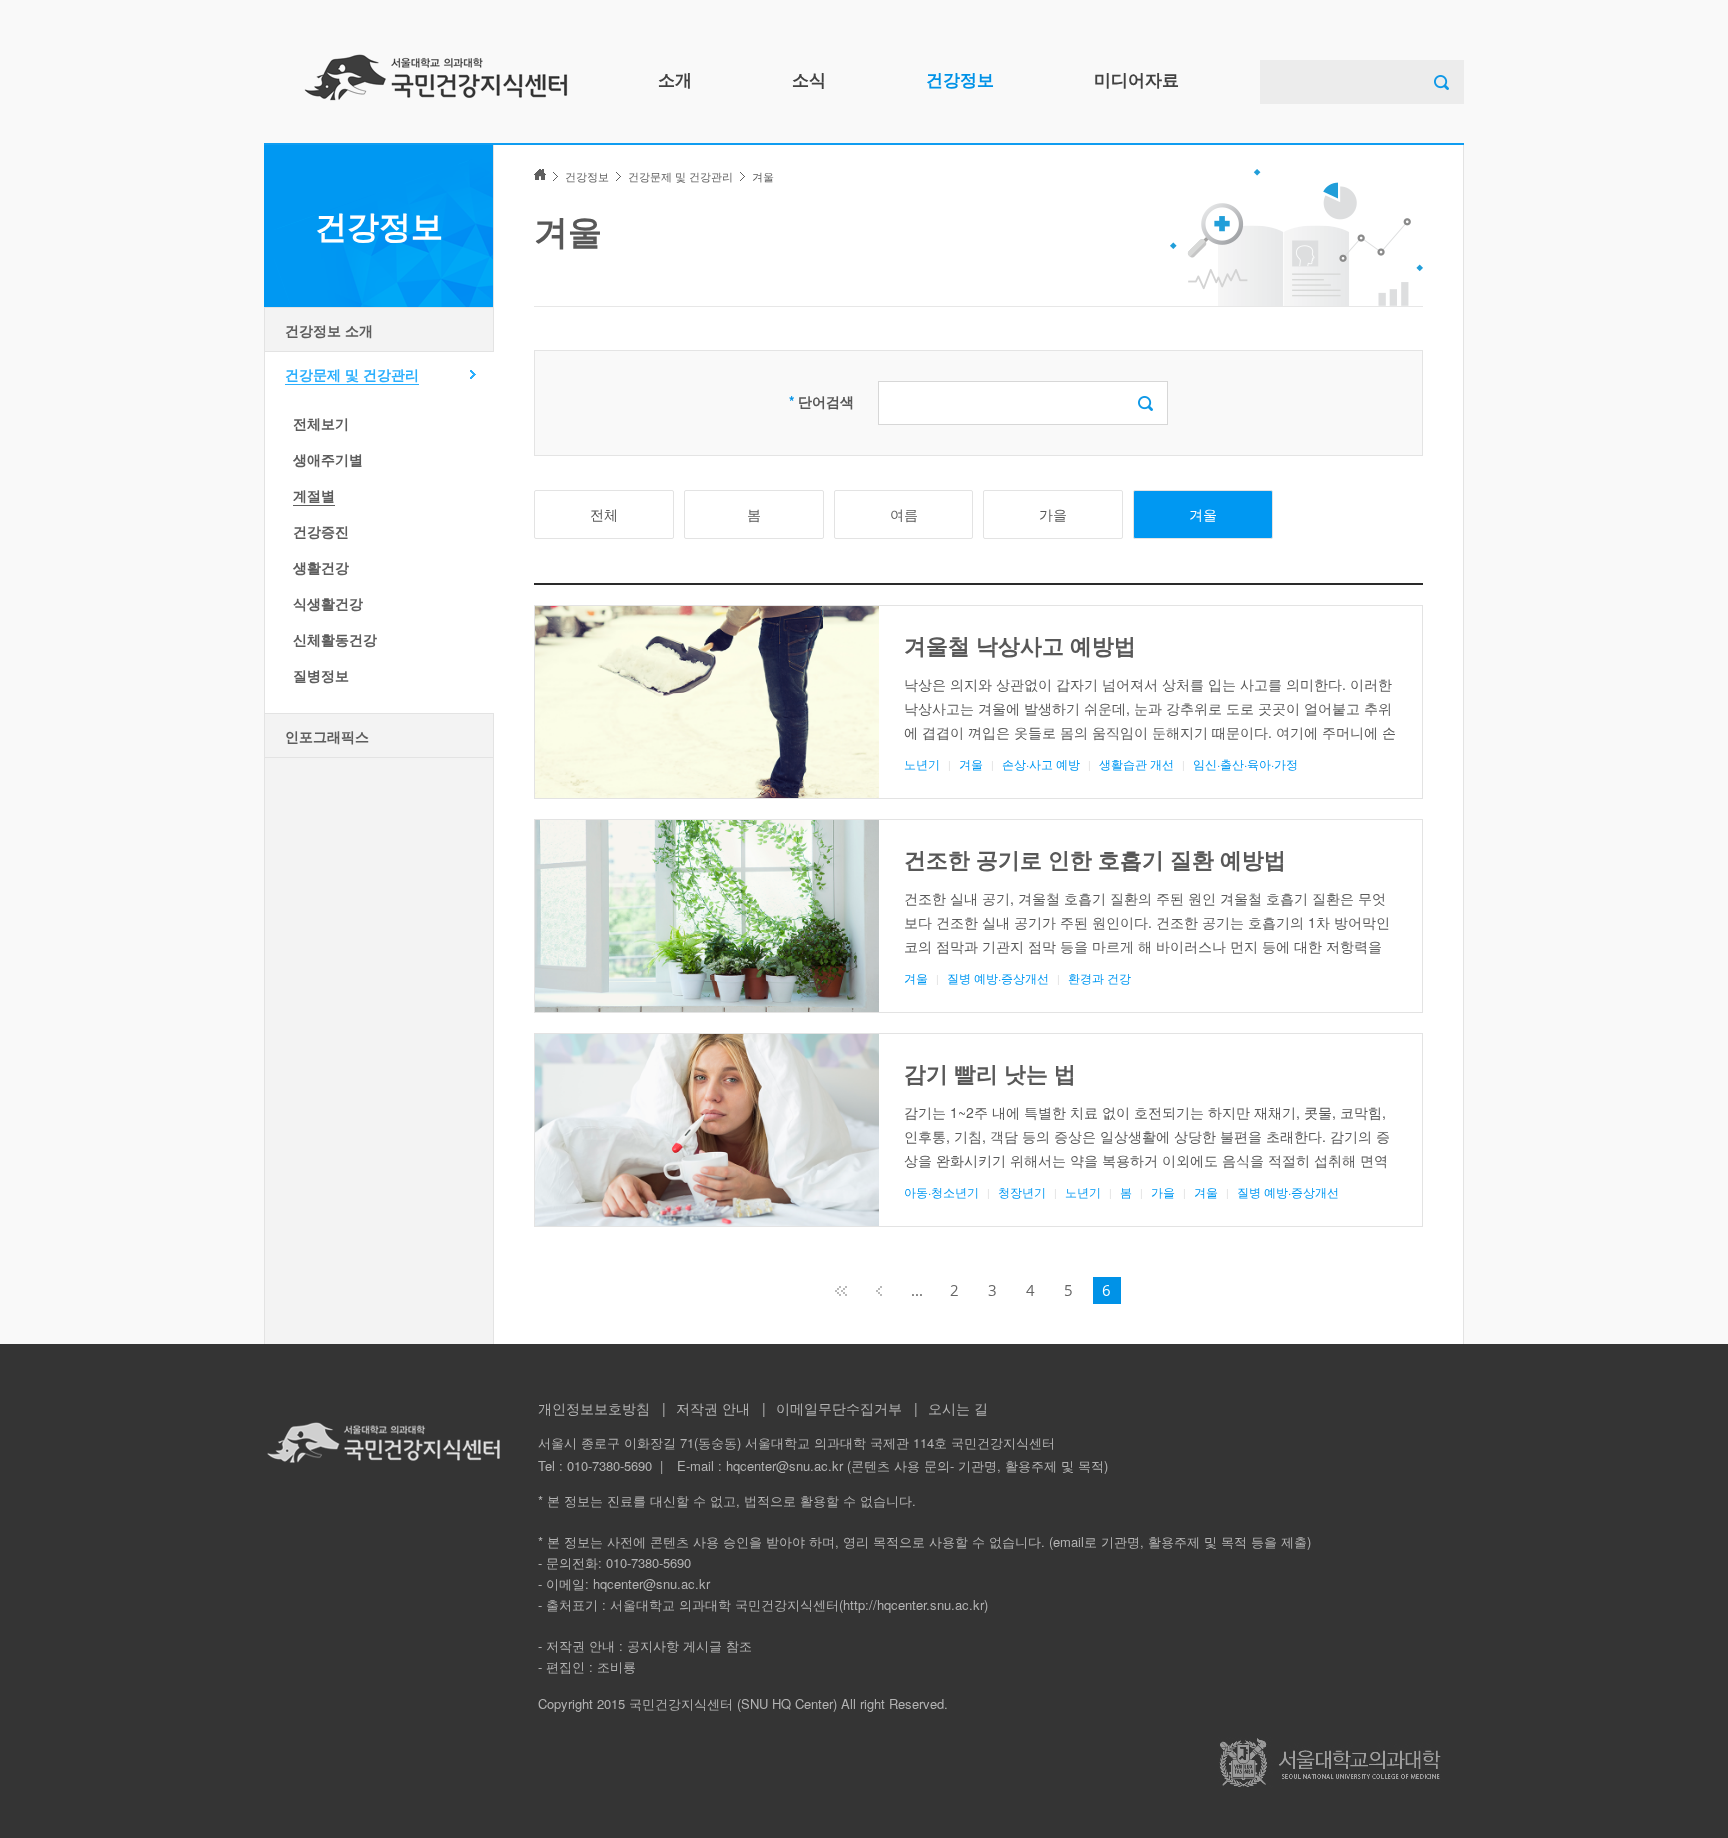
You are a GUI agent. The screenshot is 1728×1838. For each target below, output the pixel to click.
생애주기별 (328, 459)
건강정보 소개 (329, 330)
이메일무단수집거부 (839, 1408)
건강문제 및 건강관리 (352, 374)
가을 (1053, 514)
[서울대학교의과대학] (1330, 1762)
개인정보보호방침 (594, 1408)
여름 (904, 514)
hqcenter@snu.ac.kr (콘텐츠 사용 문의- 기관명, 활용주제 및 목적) (917, 1465)
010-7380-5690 (609, 1465)
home (540, 174)
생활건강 (321, 567)
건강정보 (960, 79)
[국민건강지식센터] (436, 77)
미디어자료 (1136, 79)
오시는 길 (958, 1408)
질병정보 (321, 675)
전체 (604, 514)
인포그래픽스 (327, 736)
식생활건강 (328, 603)
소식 (809, 79)
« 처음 (841, 1290)
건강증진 (321, 531)
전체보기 (321, 423)
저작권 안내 (713, 1408)
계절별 (314, 495)
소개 (675, 79)
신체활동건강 (335, 639)
